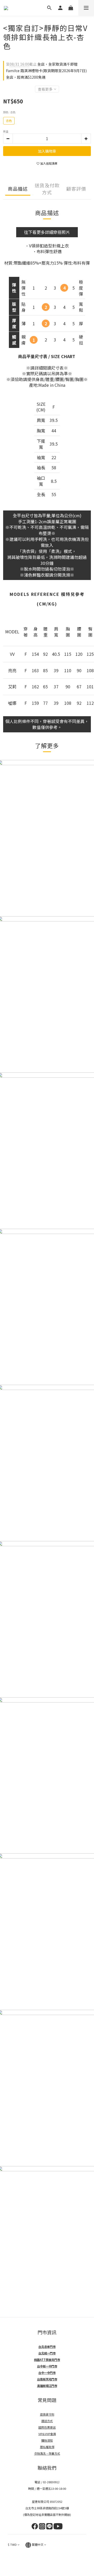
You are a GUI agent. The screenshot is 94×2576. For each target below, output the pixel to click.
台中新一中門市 (47, 2366)
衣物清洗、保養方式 (47, 2453)
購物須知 (47, 2440)
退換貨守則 (47, 2414)
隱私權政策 (47, 2447)
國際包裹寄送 (47, 2427)
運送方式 (47, 2421)
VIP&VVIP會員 (47, 2434)
